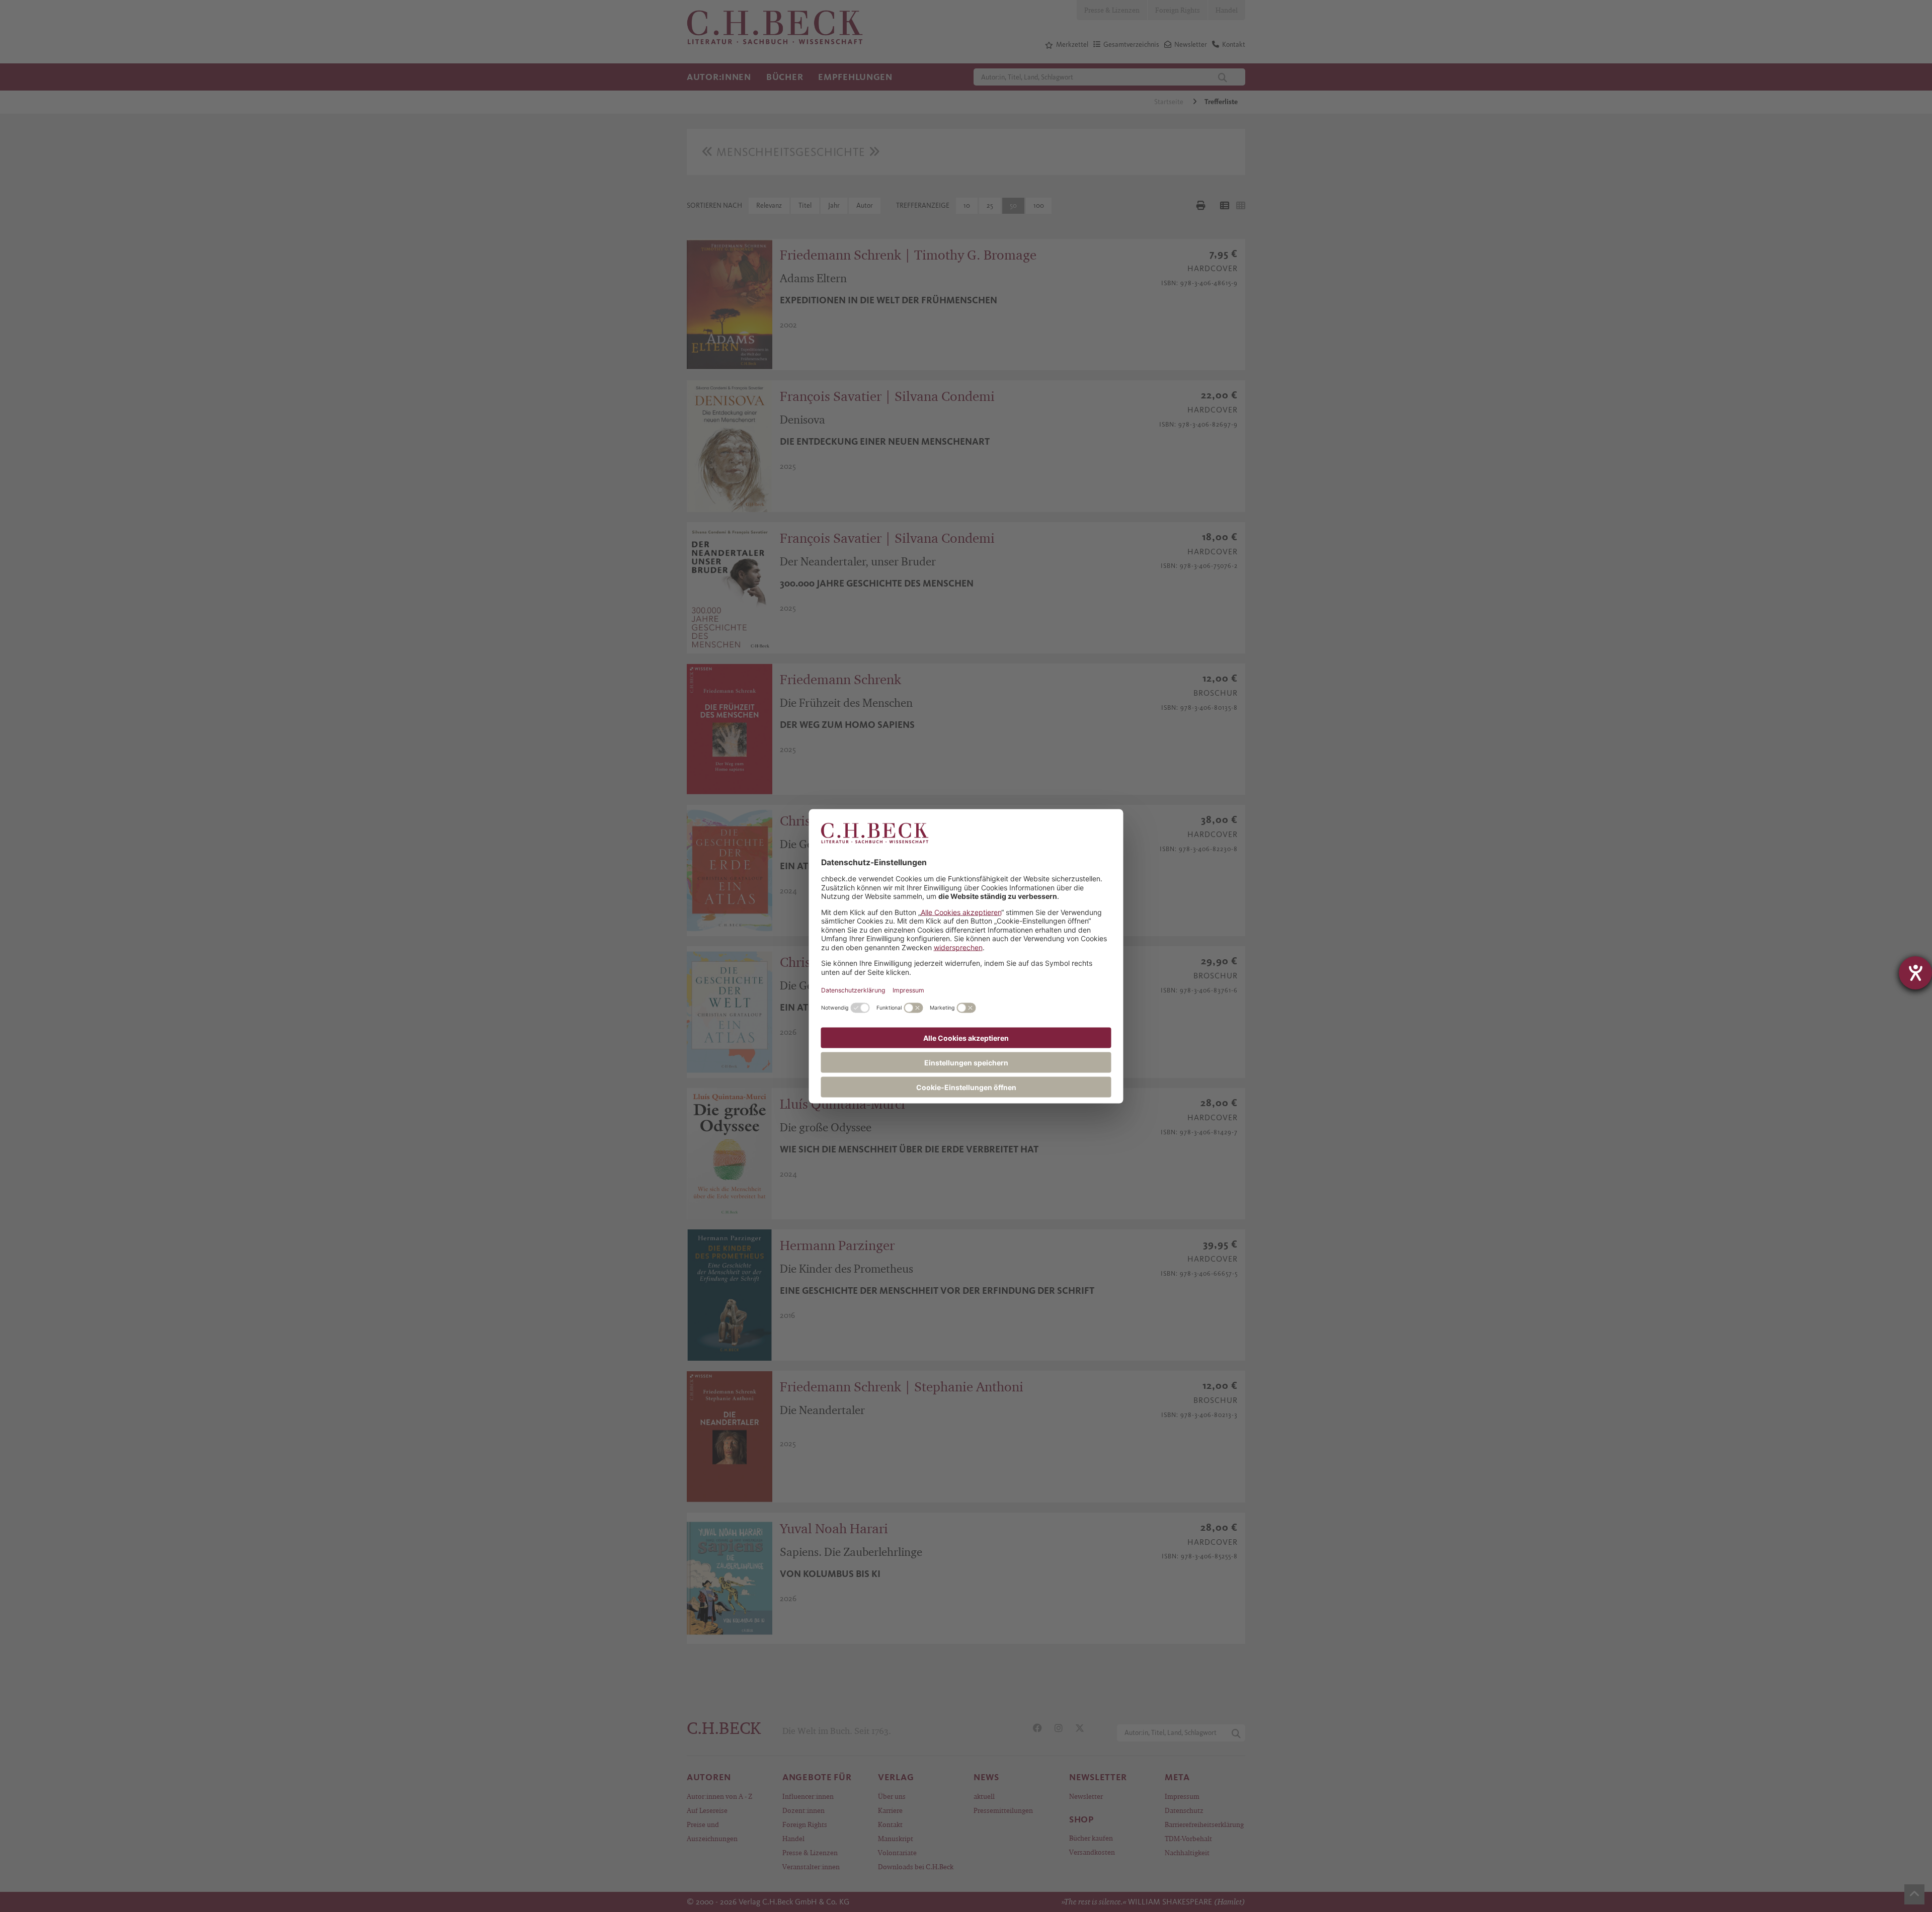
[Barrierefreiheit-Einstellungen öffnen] (1915, 973)
